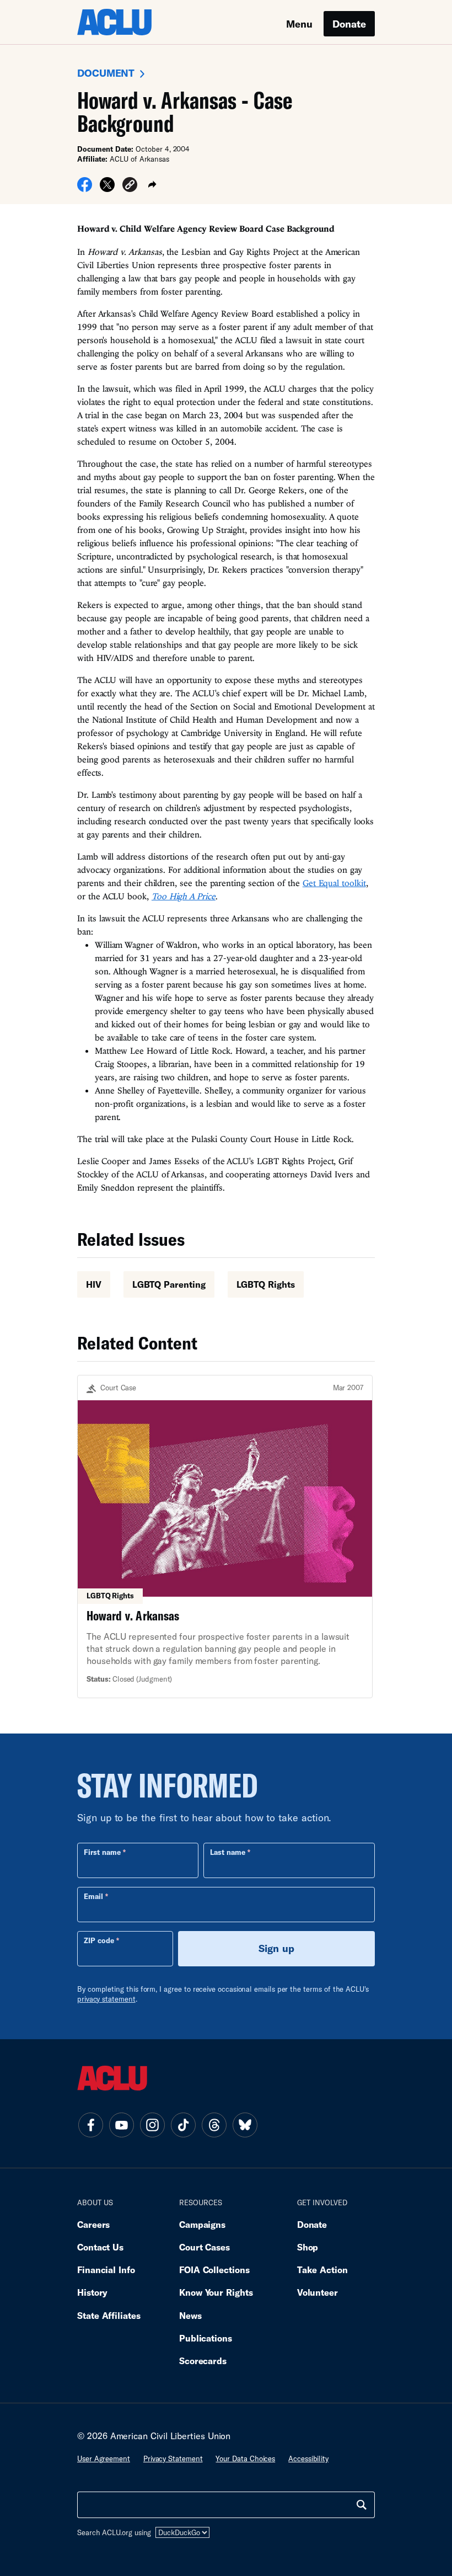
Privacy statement (173, 2458)
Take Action (322, 2270)
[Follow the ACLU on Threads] (214, 2125)
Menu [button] (299, 24)
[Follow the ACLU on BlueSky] (245, 2125)
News (190, 2315)
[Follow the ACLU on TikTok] (183, 2125)
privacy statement (106, 1999)
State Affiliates (109, 2315)
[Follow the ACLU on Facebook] (90, 2125)
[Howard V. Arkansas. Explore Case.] (225, 1537)
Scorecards (203, 2361)
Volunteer (318, 2292)
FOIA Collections (214, 2270)
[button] (130, 186)
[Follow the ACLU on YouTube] (121, 2125)
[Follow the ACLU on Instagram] (152, 2125)
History (92, 2292)
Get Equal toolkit (334, 883)
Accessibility (308, 2458)
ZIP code (99, 1940)
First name (102, 1852)
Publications (206, 2338)
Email (93, 1896)
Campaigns (202, 2224)
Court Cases (205, 2247)
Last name (228, 1852)
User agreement (104, 2458)
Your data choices (245, 2458)
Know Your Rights (216, 2292)
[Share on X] (107, 188)
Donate (349, 24)
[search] (362, 2505)
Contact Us (100, 2247)
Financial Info (106, 2270)
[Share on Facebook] (85, 188)
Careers (93, 2224)
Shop (308, 2247)
